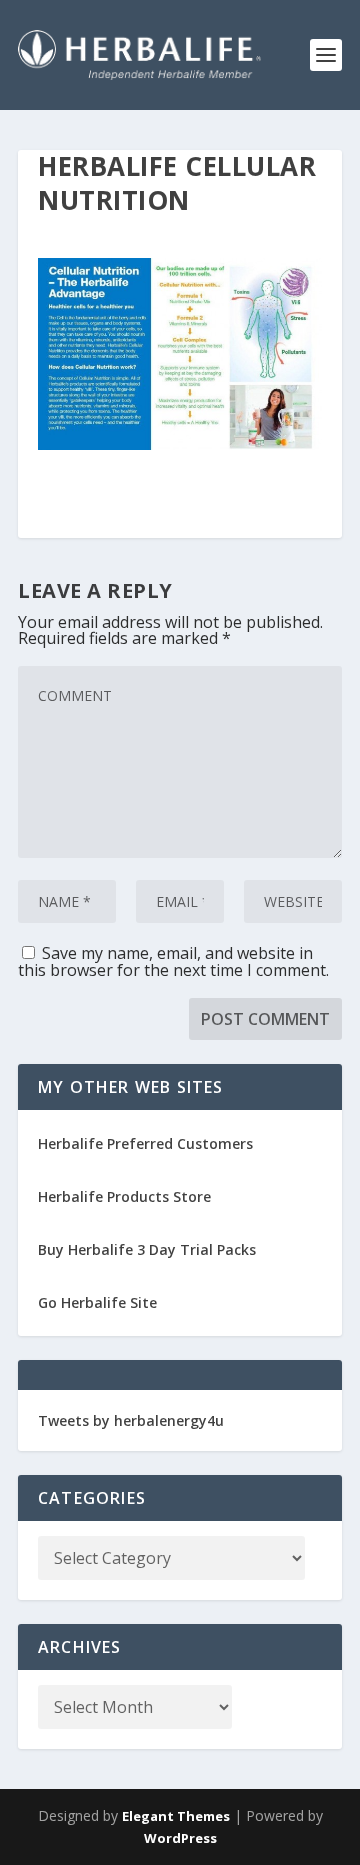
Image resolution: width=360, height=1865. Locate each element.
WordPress (180, 1838)
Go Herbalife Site (97, 1302)
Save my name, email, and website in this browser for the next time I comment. (173, 961)
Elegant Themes (176, 1816)
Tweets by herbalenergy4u (131, 1420)
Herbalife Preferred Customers (145, 1143)
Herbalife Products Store (124, 1196)
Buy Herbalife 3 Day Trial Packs (147, 1249)
